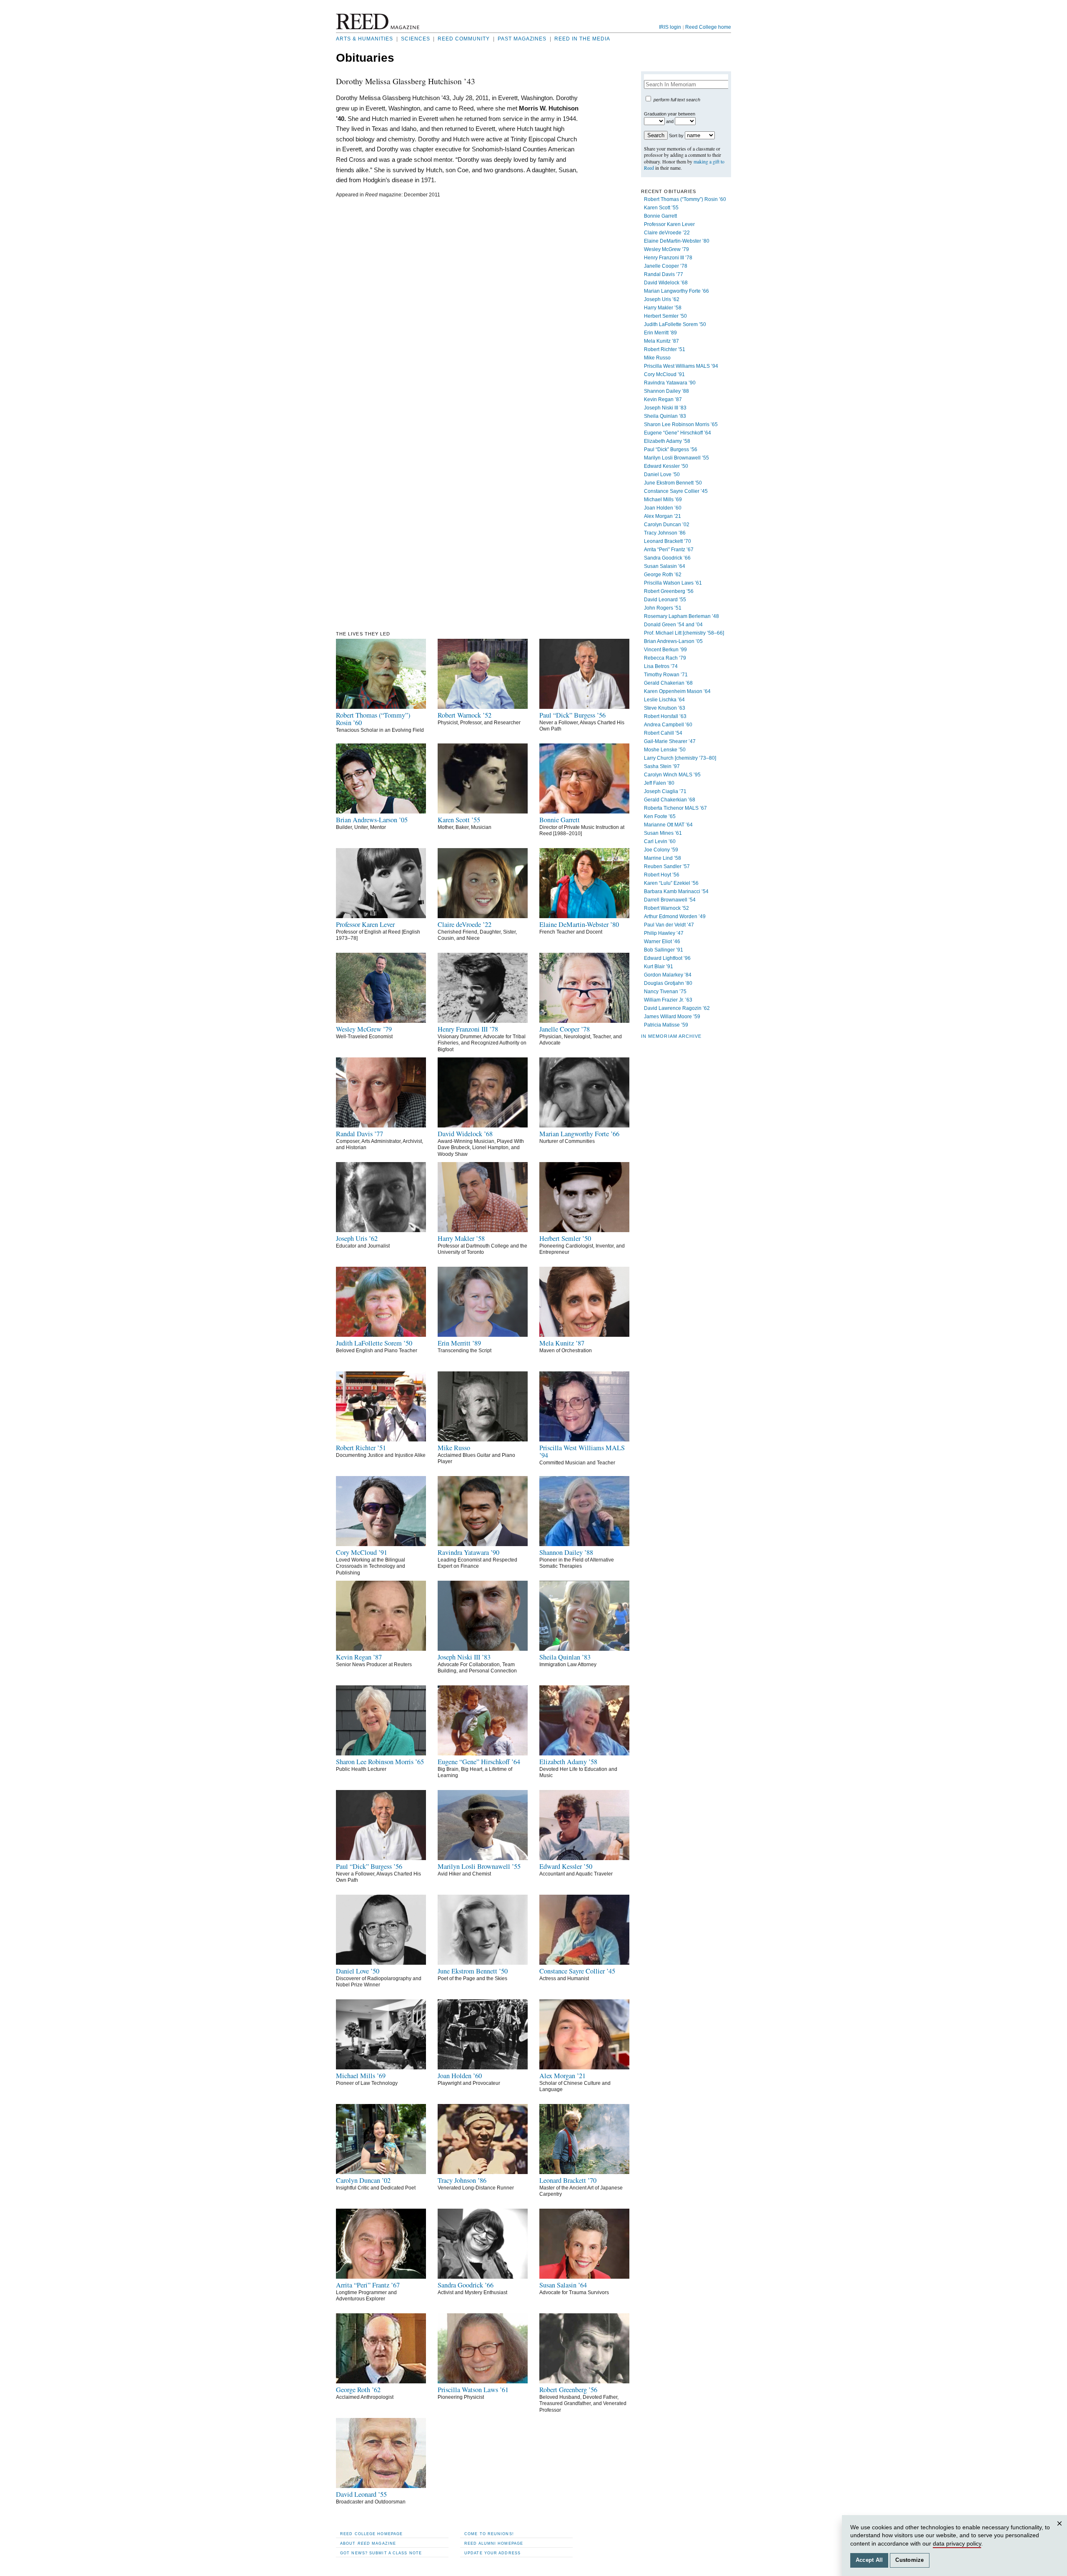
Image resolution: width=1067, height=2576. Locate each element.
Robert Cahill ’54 (663, 733)
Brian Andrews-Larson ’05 (673, 641)
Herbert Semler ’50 (665, 316)
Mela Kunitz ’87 (661, 341)
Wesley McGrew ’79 (666, 249)
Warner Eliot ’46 (662, 942)
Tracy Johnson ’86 (665, 533)
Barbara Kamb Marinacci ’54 (676, 891)
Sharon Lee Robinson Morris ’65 (681, 424)
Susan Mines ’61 (663, 833)
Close (1061, 2532)
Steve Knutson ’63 (665, 708)
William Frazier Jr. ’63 (668, 1000)
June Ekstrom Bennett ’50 (673, 483)
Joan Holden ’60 (663, 508)
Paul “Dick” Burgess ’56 (671, 449)
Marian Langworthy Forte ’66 (676, 291)
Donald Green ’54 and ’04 (673, 625)
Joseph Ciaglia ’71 (665, 791)
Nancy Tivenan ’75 (665, 992)
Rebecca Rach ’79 (665, 658)
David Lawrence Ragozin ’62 (677, 1008)
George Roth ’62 (663, 575)
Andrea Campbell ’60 (668, 725)
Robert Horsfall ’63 (665, 716)
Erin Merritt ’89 (660, 333)
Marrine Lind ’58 (662, 858)
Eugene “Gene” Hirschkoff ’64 (678, 433)
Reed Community (464, 39)
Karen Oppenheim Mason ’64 (677, 691)
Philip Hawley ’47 (664, 933)
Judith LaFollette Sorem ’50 (675, 324)
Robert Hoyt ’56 (662, 875)
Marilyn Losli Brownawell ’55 (676, 458)
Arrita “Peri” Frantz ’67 (669, 550)
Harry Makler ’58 (663, 308)
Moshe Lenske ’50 (665, 750)
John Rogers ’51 (663, 608)
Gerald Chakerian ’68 (668, 683)
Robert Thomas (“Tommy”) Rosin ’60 (685, 199)
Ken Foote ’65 (660, 816)
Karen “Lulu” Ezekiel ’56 (671, 883)
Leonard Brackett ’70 (668, 541)
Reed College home (708, 27)
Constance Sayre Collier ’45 (676, 491)
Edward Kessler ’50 (666, 466)
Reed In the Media (582, 39)
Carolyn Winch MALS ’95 (672, 775)
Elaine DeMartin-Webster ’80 (677, 241)
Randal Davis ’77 (664, 274)
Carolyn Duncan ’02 (667, 525)
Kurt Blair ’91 (659, 967)
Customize (909, 2560)
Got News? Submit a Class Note (381, 2553)
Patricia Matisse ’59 (666, 1025)
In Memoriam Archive (671, 1036)
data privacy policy (957, 2543)
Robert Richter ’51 (665, 349)
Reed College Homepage (371, 2534)
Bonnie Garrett (660, 216)
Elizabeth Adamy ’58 (667, 441)
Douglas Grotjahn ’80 (668, 983)
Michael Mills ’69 (663, 500)
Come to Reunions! (489, 2534)
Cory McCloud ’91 (664, 374)
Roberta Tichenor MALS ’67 (675, 808)
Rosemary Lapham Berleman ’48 (681, 616)
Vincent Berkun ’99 (665, 650)
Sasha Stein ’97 (662, 766)
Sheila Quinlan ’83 (665, 416)
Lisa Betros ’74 (661, 666)
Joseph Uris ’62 (662, 299)
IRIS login (670, 27)
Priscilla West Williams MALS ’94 (681, 366)
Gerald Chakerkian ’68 (670, 800)
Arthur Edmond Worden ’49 (675, 916)
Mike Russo (657, 358)
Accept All (869, 2560)
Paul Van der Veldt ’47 (669, 925)
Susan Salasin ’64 (665, 566)
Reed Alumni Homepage (494, 2543)
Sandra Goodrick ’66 (667, 558)
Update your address (492, 2553)
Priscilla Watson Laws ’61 (673, 583)
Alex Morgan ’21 (662, 516)
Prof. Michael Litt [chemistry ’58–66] (684, 633)
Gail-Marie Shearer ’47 (670, 741)
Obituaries (365, 58)
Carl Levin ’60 (660, 841)
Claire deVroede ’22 (667, 233)
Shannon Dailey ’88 (666, 391)
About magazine (368, 2543)
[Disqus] (457, 308)
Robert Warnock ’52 (666, 908)
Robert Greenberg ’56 (669, 591)
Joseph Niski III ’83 (665, 408)
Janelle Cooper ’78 (666, 266)
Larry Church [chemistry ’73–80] (680, 758)
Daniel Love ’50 (662, 475)
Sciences (416, 39)
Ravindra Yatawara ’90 (670, 383)
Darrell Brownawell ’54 (670, 900)
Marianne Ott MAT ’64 (668, 825)
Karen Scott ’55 (661, 208)
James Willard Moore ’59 (672, 1017)
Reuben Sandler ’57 (667, 866)
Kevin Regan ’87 (663, 399)
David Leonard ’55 (665, 600)
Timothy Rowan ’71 (666, 675)
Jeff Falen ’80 (659, 783)
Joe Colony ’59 (661, 850)
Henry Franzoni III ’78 (668, 258)
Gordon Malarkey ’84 (668, 975)
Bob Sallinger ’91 (664, 950)
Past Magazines (522, 39)
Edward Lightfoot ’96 (667, 958)
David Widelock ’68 (666, 283)
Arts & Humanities (364, 39)
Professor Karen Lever (669, 224)
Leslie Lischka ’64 (664, 700)
